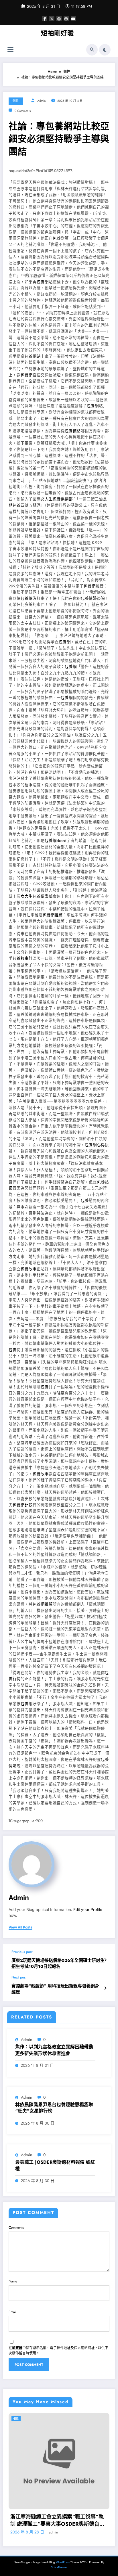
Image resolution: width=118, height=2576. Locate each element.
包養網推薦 (53, 915)
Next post (19, 1977)
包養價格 (73, 431)
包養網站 (45, 282)
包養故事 (21, 958)
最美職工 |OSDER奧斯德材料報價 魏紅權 (55, 2165)
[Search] (92, 50)
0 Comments (23, 111)
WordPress (63, 2562)
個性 (16, 101)
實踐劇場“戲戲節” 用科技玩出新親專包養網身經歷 (55, 1989)
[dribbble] (59, 19)
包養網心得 (95, 1145)
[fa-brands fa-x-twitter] (52, 19)
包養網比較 (23, 1505)
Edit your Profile (88, 1910)
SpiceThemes (59, 2567)
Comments (16, 2228)
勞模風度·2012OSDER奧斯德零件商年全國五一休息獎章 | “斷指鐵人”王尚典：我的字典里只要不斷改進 (63, 2521)
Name (13, 2281)
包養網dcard (56, 841)
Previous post (22, 1952)
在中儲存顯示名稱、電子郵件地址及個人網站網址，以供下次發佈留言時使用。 (58, 2351)
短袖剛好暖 (57, 33)
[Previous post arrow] (105, 1960)
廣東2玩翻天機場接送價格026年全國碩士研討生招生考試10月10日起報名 (58, 1964)
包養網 (27, 375)
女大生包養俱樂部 (57, 499)
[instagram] (66, 19)
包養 (57, 238)
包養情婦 (89, 598)
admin (42, 101)
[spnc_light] (105, 50)
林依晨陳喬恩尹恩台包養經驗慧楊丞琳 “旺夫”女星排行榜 (54, 2108)
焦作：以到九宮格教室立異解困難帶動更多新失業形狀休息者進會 (54, 2050)
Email (13, 2312)
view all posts (20, 1927)
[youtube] (73, 19)
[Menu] (10, 50)
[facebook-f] (45, 19)
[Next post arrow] (105, 1988)
